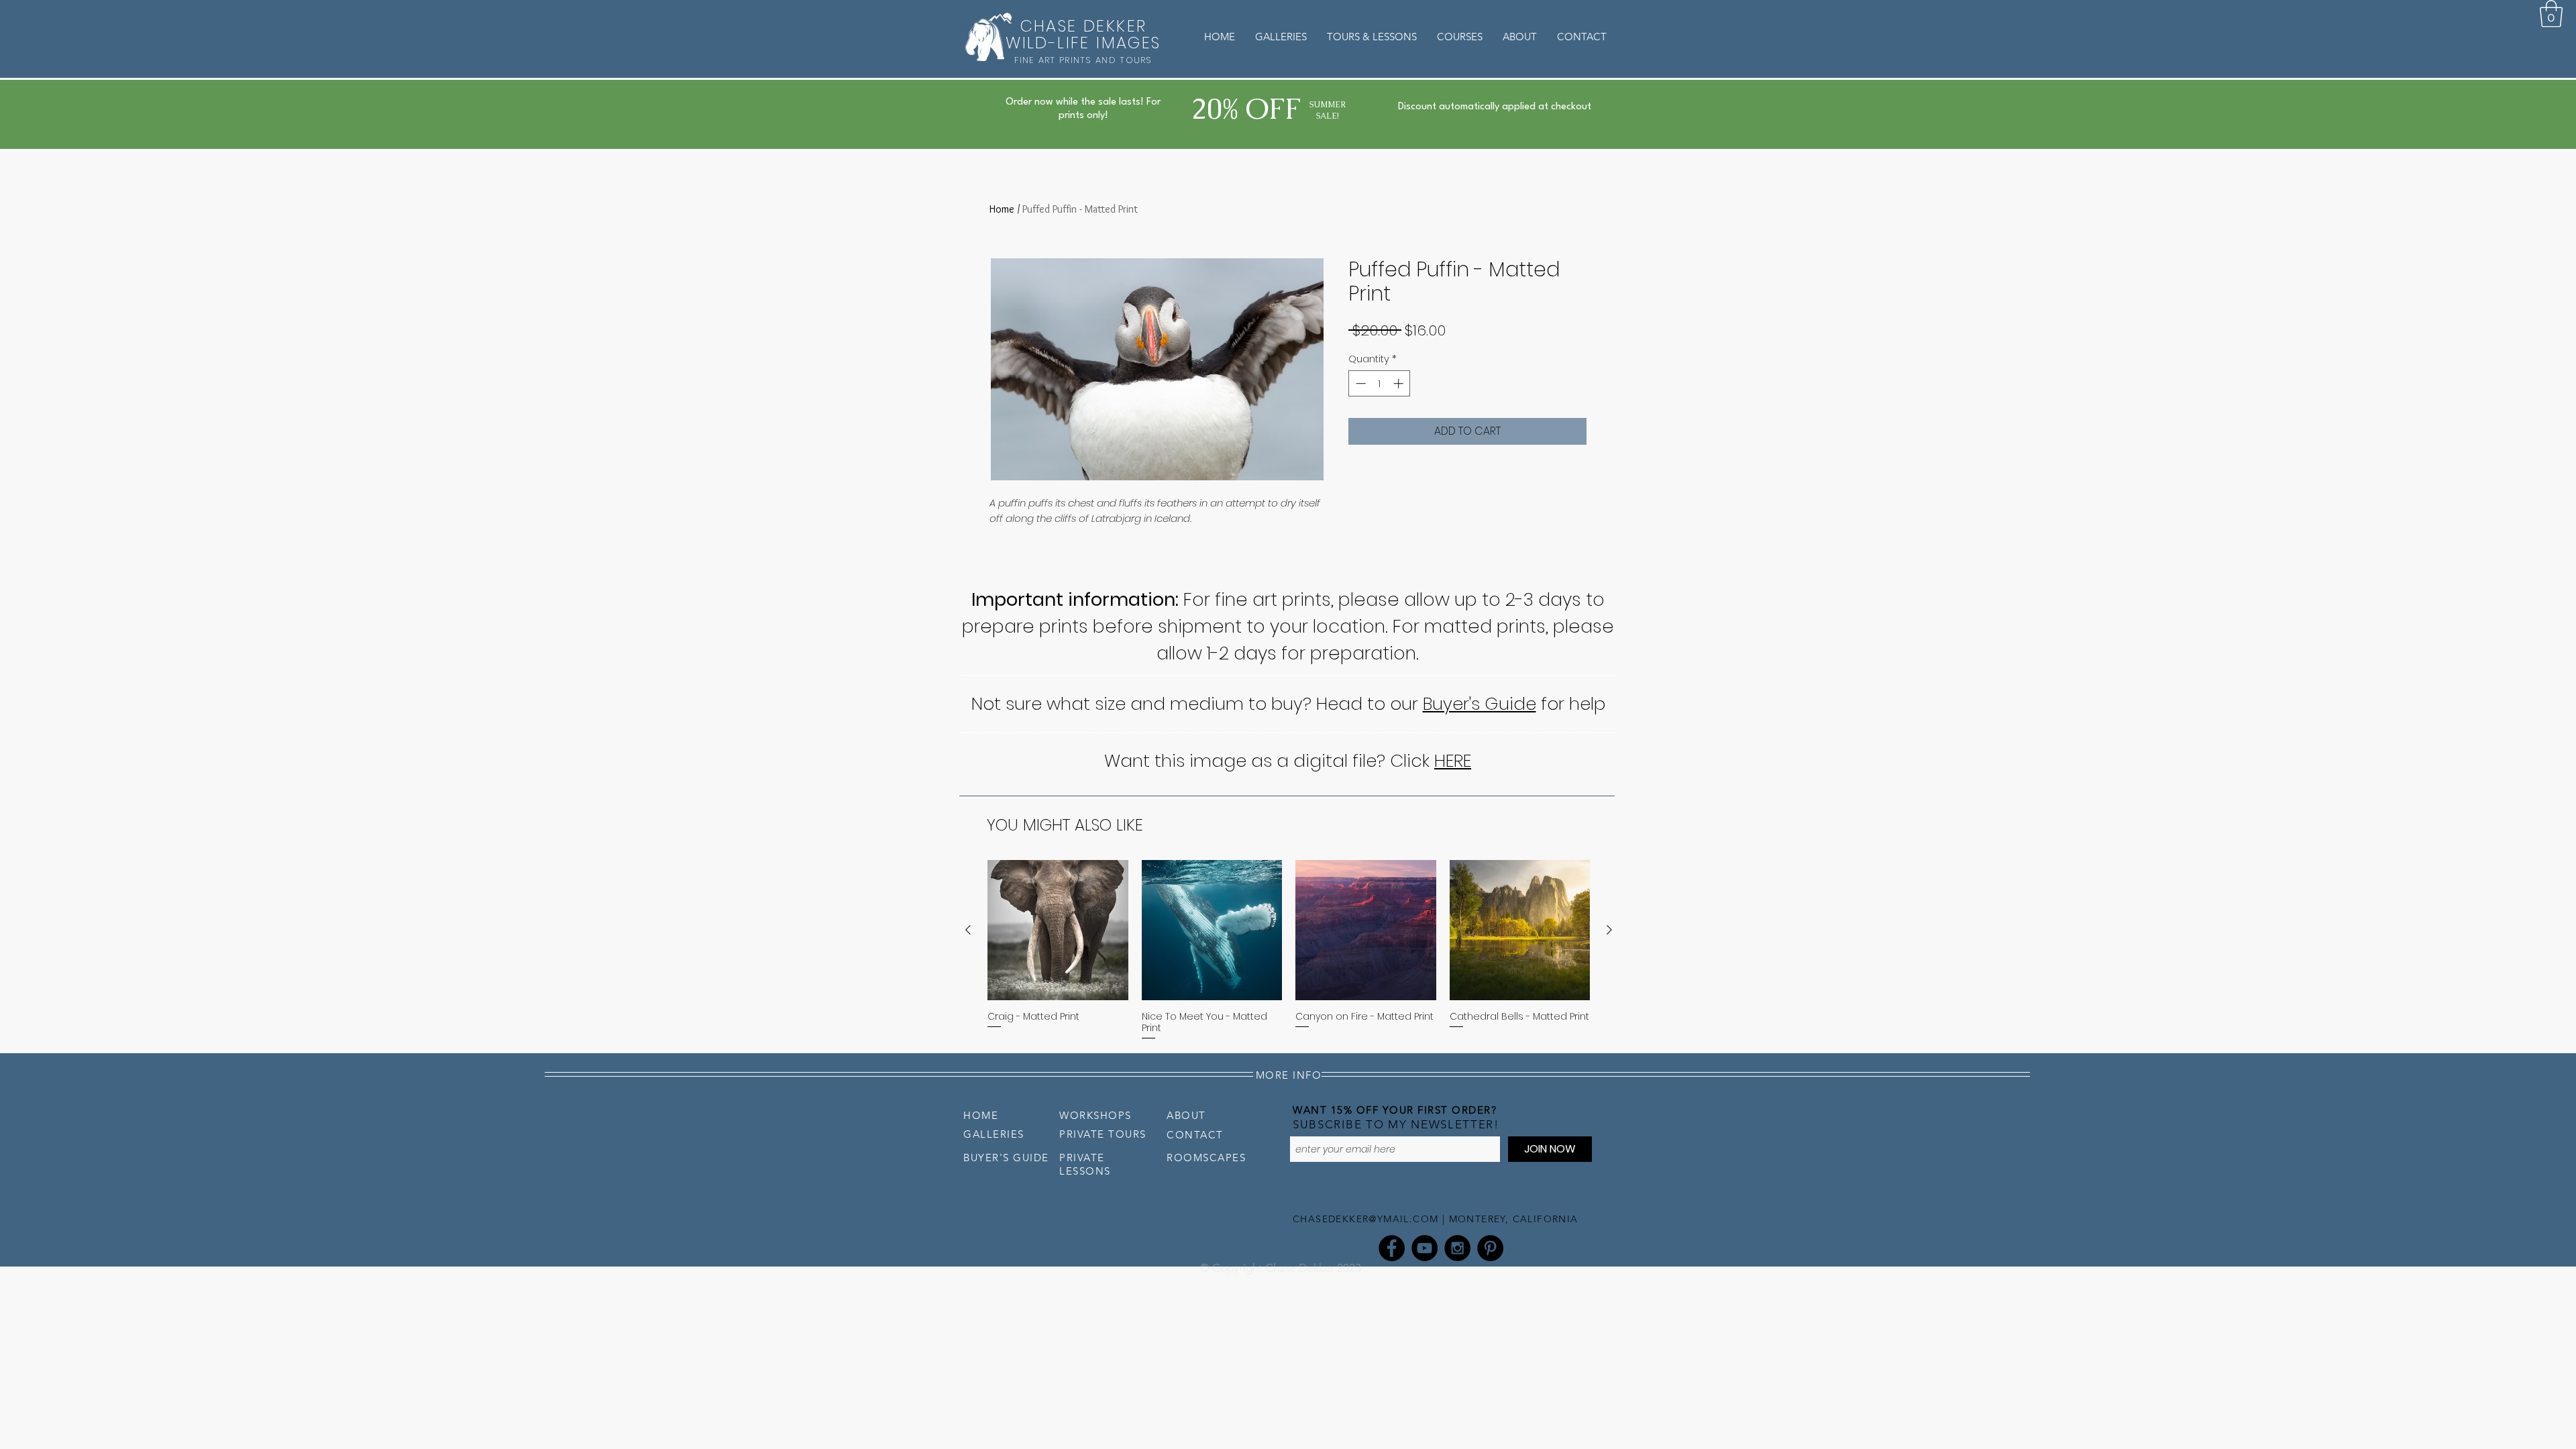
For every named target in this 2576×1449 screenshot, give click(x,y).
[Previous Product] (968, 930)
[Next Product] (1609, 930)
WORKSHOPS (1095, 1115)
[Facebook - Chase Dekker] (1392, 1248)
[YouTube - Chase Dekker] (1425, 1248)
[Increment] (1400, 383)
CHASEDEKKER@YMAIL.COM (1365, 1219)
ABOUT (1186, 1115)
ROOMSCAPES (1206, 1158)
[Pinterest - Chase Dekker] (1490, 1248)
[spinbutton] (1380, 383)
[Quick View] (1058, 930)
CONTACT (1195, 1135)
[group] (1289, 951)
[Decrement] (1359, 383)
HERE (1453, 761)
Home (1002, 209)
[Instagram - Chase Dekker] (1457, 1248)
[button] (2551, 13)
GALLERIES (994, 1134)
